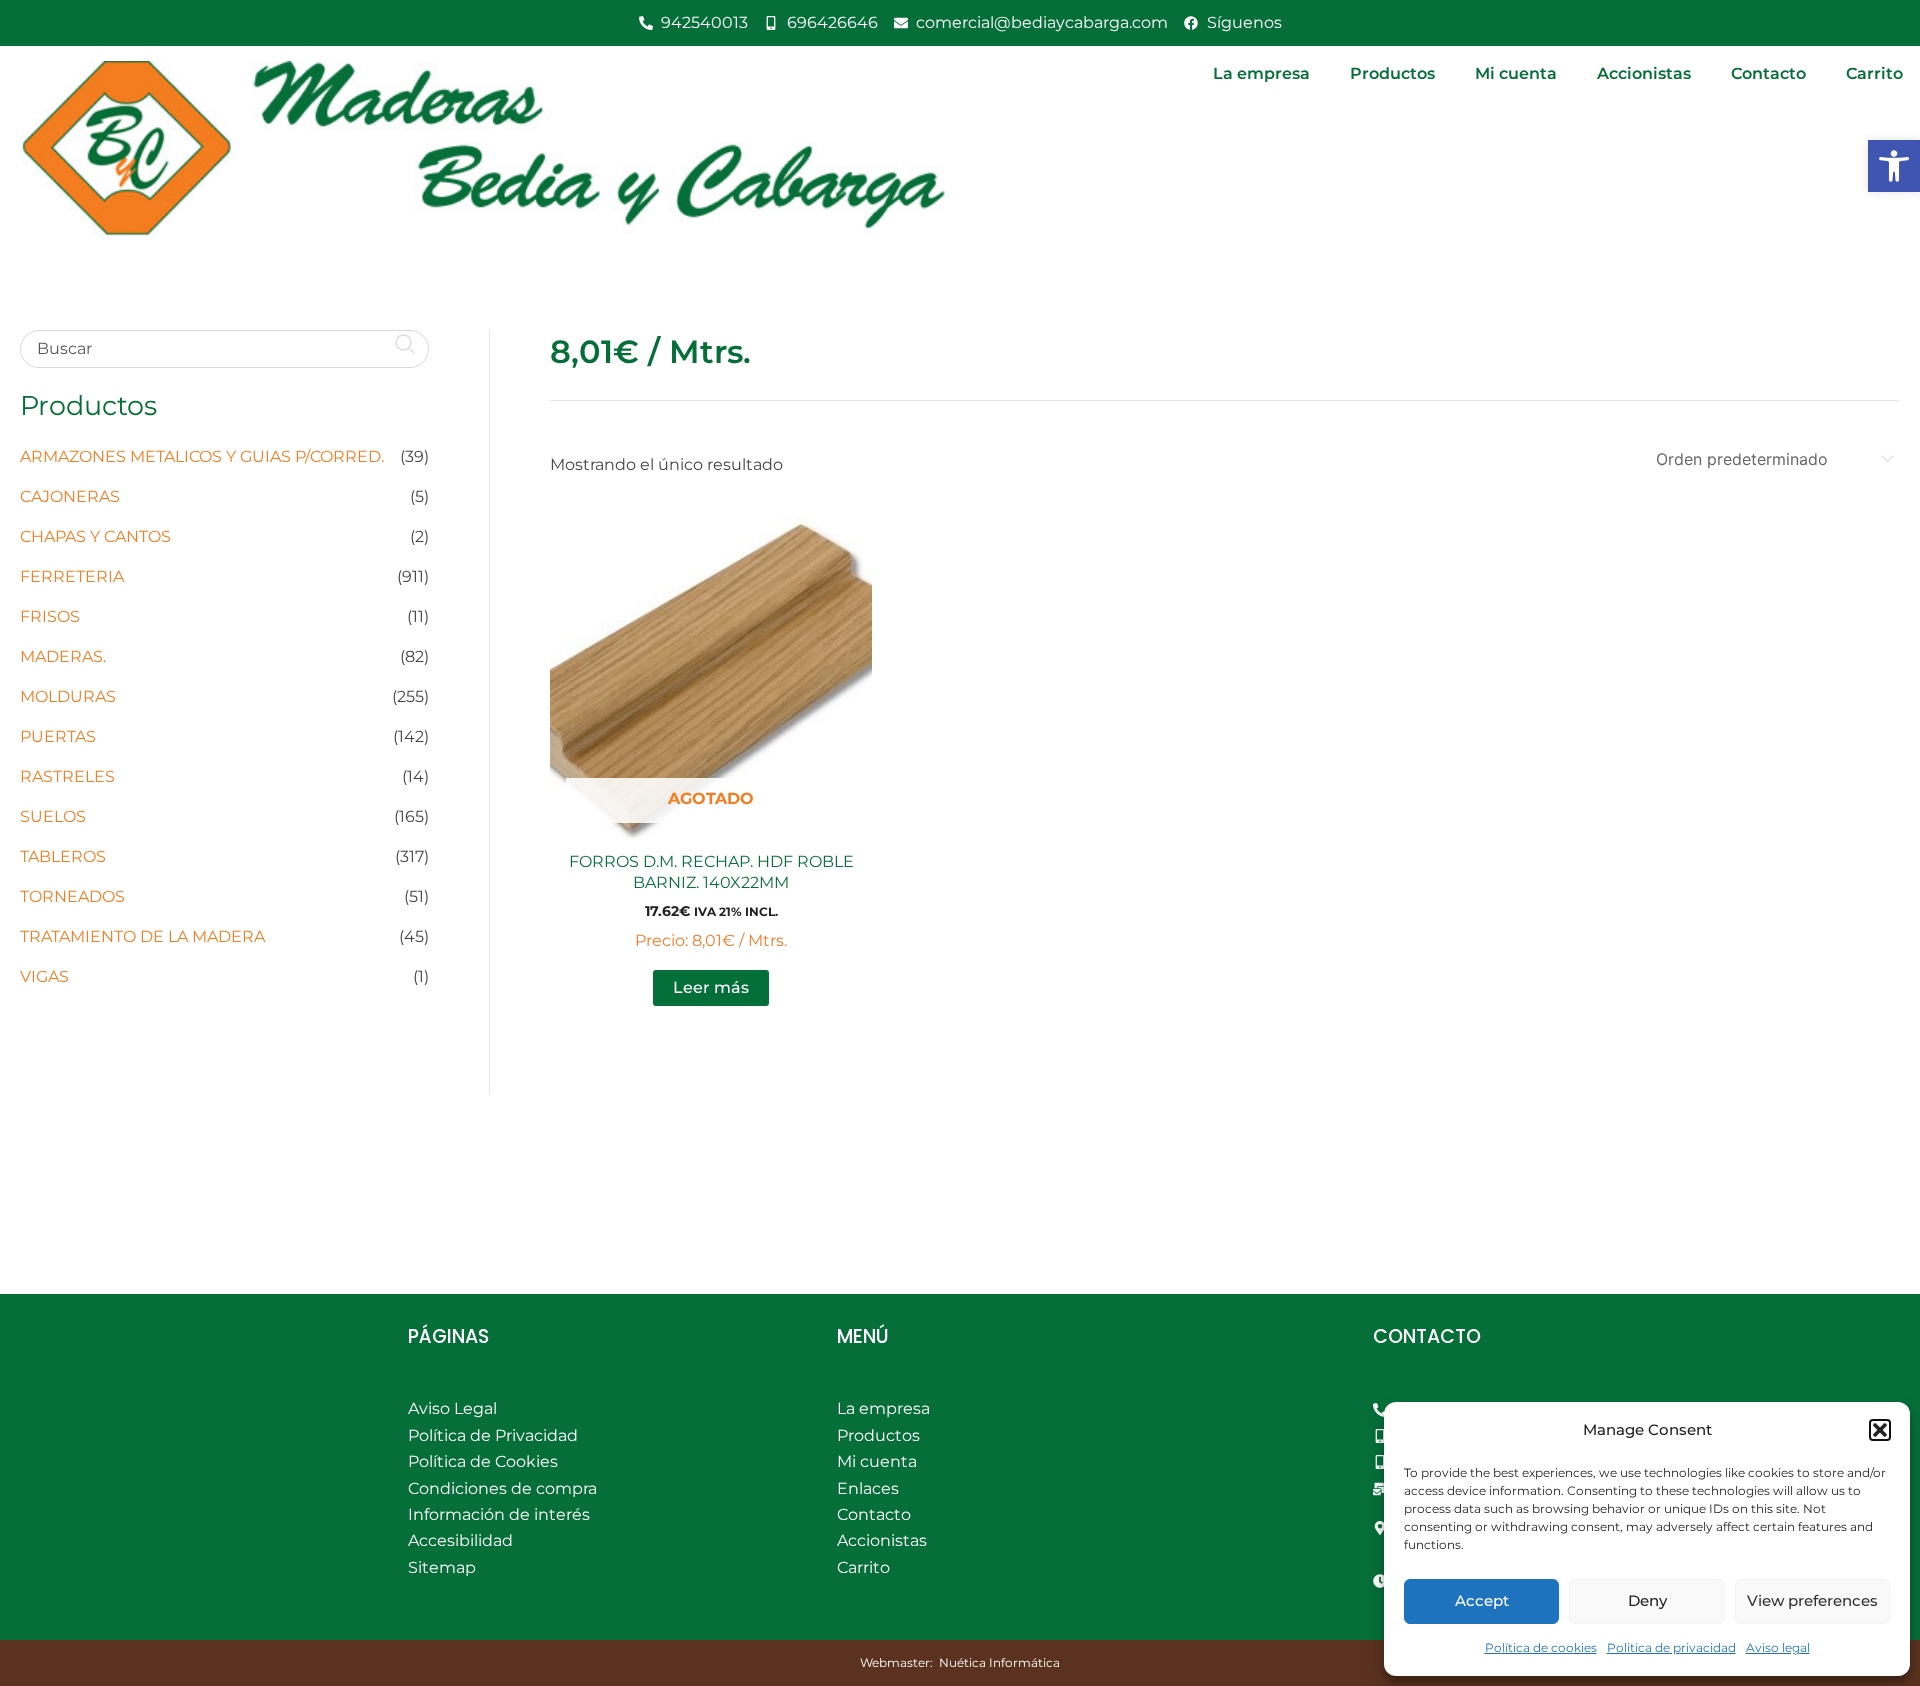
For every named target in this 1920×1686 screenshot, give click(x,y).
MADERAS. (63, 656)
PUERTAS (58, 736)
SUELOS (53, 816)
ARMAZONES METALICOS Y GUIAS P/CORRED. (202, 456)
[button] (1894, 166)
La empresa (1261, 73)
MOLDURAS (68, 696)
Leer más (711, 987)
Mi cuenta (1516, 73)
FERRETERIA (72, 576)
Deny (1647, 1600)
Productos (1392, 73)
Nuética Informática (999, 1662)
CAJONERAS (70, 496)
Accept (1482, 1600)
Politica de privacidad (1671, 1647)
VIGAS (44, 976)
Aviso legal (1778, 1647)
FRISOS (50, 616)
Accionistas (1644, 73)
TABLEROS (63, 856)
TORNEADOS (72, 896)
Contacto (1768, 73)
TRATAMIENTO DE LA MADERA (142, 936)
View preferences (1812, 1600)
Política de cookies (1541, 1647)
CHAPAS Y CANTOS (95, 536)
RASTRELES (67, 776)
